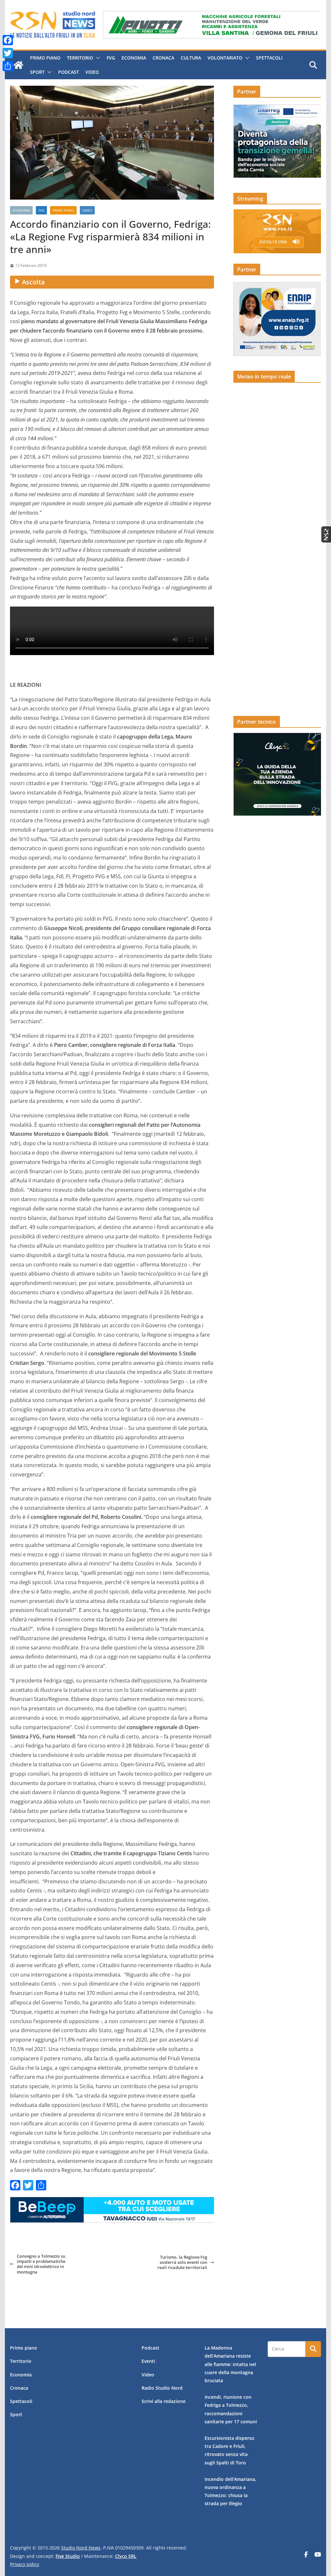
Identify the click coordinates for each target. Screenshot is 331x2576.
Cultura (191, 58)
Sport (37, 72)
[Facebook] (8, 40)
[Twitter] (8, 53)
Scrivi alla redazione (164, 2401)
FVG (111, 58)
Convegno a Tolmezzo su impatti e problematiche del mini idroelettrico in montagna (41, 2264)
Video (92, 72)
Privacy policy (25, 2564)
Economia (134, 58)
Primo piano (45, 58)
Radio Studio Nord (162, 2388)
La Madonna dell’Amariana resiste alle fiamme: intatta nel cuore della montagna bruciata (230, 2364)
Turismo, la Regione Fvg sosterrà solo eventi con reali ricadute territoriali (182, 2262)
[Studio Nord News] (18, 65)
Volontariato (225, 58)
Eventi (148, 2361)
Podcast (69, 72)
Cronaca (163, 58)
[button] (97, 58)
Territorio (80, 58)
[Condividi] (8, 66)
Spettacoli (269, 58)
